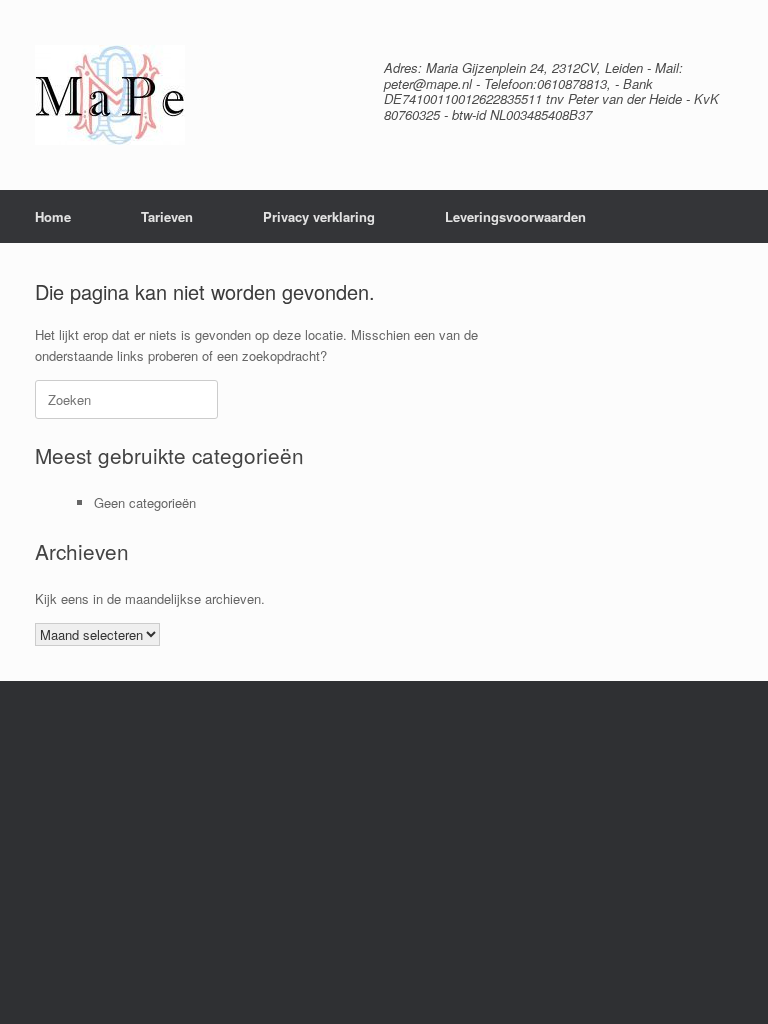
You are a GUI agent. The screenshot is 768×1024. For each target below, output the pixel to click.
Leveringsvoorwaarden (515, 216)
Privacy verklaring (319, 216)
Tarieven (167, 216)
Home (53, 216)
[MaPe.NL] (110, 95)
